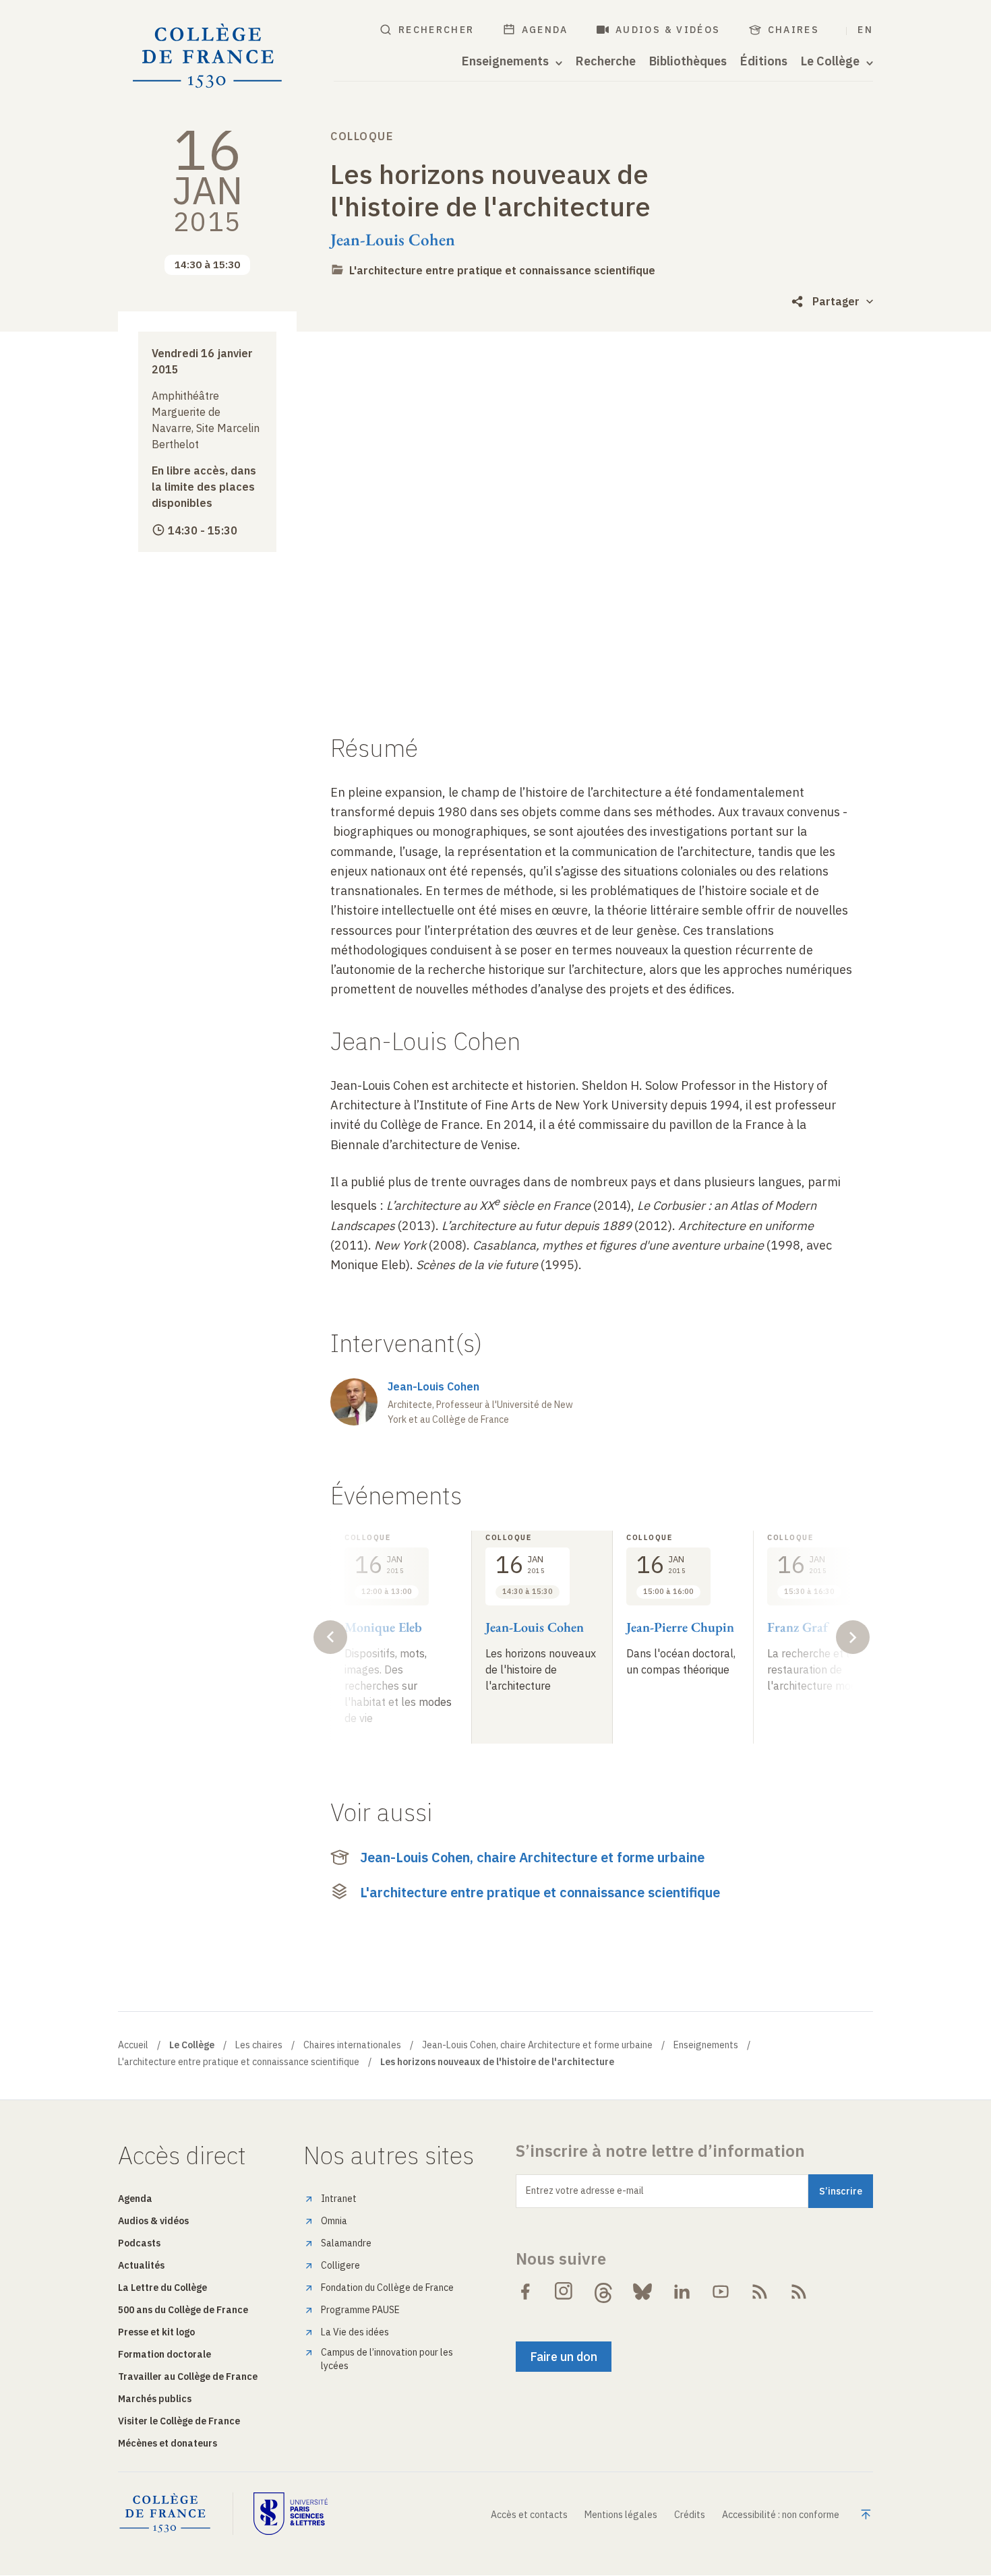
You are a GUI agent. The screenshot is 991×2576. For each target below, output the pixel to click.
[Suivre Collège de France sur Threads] (603, 2292)
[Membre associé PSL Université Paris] (291, 2513)
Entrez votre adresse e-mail (585, 2190)
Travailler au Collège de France (188, 2376)
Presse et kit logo (156, 2332)
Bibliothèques (688, 61)
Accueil (133, 2045)
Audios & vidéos (668, 30)
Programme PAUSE (360, 2310)
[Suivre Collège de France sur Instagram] (564, 2292)
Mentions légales (621, 2515)
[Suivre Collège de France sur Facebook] (525, 2292)
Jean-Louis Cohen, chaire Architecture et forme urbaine (532, 1857)
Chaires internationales (352, 2045)
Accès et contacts (529, 2515)
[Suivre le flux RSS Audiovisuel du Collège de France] (799, 2292)
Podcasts (139, 2243)
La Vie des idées (355, 2332)
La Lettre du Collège (162, 2288)
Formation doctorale (164, 2354)
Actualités (141, 2265)
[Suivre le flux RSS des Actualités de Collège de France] (760, 2292)
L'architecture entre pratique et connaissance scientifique (502, 270)
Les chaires (259, 2045)
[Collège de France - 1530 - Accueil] (208, 56)
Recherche (606, 61)
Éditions (764, 61)
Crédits (690, 2515)
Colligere (340, 2265)
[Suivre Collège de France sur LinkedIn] (682, 2292)
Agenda (545, 30)
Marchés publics (155, 2399)
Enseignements (706, 2045)
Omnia (334, 2221)
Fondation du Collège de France (387, 2288)
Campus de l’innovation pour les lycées (387, 2359)
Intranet (339, 2199)
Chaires (794, 30)
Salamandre (346, 2243)
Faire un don (564, 2357)
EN (865, 30)
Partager (836, 301)
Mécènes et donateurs (168, 2443)
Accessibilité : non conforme (781, 2515)
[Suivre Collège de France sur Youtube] (721, 2292)
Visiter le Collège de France (179, 2421)
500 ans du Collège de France (183, 2310)
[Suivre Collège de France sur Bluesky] (642, 2292)
